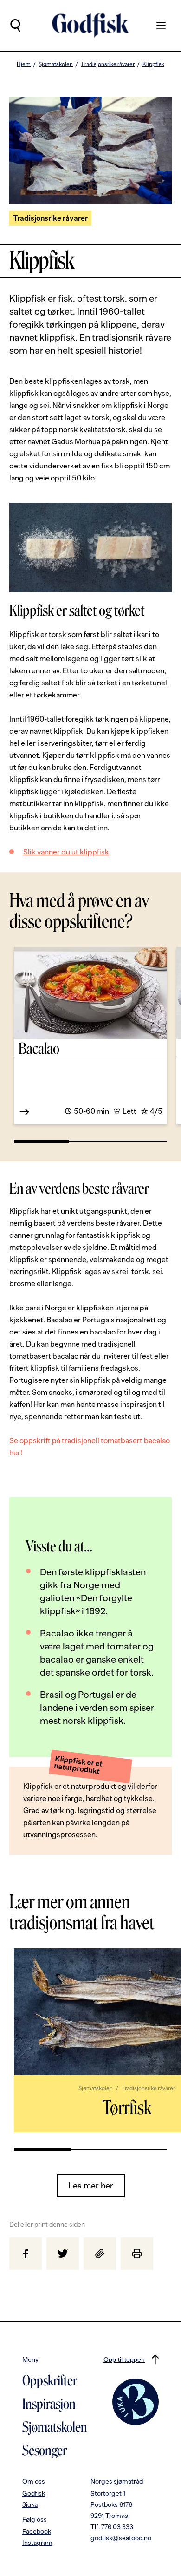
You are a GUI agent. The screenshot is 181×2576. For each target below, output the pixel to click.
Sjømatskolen (56, 64)
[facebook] (26, 2254)
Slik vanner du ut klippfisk (66, 852)
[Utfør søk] (15, 26)
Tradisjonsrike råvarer (108, 64)
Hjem (24, 64)
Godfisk (34, 2493)
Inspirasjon (49, 2404)
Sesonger (45, 2451)
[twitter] (63, 2254)
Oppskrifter (50, 2381)
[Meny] (156, 26)
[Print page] (137, 2254)
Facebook (37, 2531)
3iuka (30, 2504)
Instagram (37, 2543)
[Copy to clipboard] (100, 2254)
